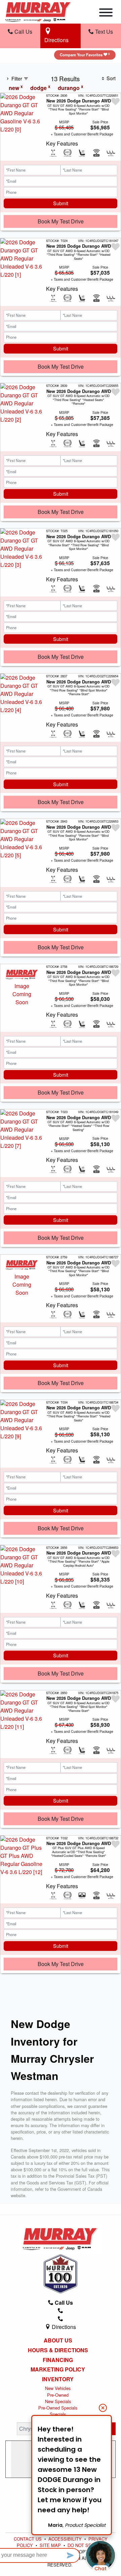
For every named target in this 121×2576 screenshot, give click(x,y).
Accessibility (66, 2539)
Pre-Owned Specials (58, 2408)
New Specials (58, 2401)
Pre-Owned (58, 2395)
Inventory (58, 2379)
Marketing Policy (58, 2369)
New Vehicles (58, 2388)
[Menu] (106, 13)
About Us (58, 2340)
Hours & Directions (58, 2350)
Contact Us (28, 2539)
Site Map (51, 2545)
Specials (58, 2414)
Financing (58, 2360)
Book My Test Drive (61, 221)
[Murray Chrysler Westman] (38, 11)
